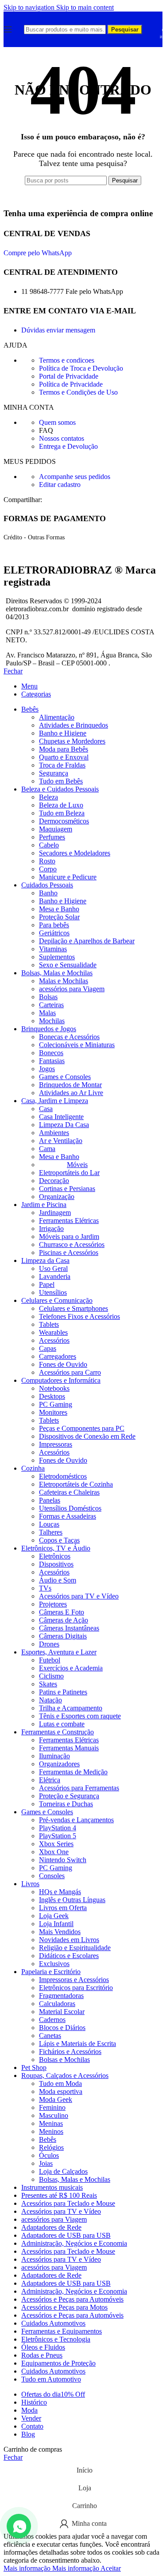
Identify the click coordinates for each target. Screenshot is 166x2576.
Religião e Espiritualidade (75, 1948)
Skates (48, 1684)
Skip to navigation (30, 7)
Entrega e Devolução (68, 446)
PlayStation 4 (58, 1828)
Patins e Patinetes (63, 1692)
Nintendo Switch (63, 1860)
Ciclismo (51, 1676)
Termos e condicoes (67, 360)
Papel (47, 1284)
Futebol (50, 1660)
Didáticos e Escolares (69, 1956)
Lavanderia (55, 1276)
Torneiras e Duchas (66, 1804)
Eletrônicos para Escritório (76, 1988)
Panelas (50, 1500)
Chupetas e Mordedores (72, 741)
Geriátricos (54, 933)
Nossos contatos (62, 438)
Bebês (48, 2139)
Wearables (53, 1332)
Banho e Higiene (63, 733)
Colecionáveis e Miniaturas (77, 1045)
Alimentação (57, 717)
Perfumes (52, 837)
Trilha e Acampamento (71, 1708)
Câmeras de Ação (64, 1620)
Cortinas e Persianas (67, 1189)
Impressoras (56, 1444)
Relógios (51, 2147)
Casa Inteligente (61, 1117)
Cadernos (52, 2020)
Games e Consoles (65, 1077)
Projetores (53, 1604)
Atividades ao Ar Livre (71, 1093)
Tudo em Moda (60, 2083)
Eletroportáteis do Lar (69, 1173)
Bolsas (48, 997)
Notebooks (54, 1388)
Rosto (47, 861)
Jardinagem (55, 1213)
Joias (46, 2163)
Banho (48, 893)
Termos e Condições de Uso (78, 392)
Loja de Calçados (63, 2171)
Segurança (54, 773)
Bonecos (51, 1053)
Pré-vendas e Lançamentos (76, 1820)
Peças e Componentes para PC (82, 1428)
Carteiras (51, 1005)
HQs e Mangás (60, 1892)
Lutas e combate (62, 1724)
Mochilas (52, 1021)
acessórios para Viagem (72, 989)
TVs (45, 1588)
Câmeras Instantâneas (69, 1628)
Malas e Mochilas (64, 981)
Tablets (49, 1324)
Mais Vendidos (60, 1932)
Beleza (48, 797)
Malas (47, 1013)
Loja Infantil (56, 1924)
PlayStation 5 (58, 1836)
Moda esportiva (61, 2091)
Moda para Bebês (64, 749)
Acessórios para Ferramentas (79, 1788)
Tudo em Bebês (61, 781)
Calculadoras (57, 2004)
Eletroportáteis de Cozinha (76, 1484)
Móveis (77, 1165)
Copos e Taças (59, 1540)
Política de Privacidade (71, 384)
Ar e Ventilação (61, 1141)
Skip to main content (85, 7)
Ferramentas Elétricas (69, 1221)
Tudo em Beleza (62, 813)
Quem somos (57, 422)
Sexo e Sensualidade (68, 965)
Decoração (54, 1181)
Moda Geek (56, 2099)
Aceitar (111, 2568)
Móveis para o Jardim (69, 1237)
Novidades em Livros (69, 1940)
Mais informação (51, 2568)
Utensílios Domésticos (70, 1508)
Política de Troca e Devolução (81, 368)
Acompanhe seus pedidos (75, 477)
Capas (48, 1348)
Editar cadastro (60, 485)
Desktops (52, 1396)
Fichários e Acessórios (70, 2052)
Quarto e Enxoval (64, 757)
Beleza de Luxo (61, 805)
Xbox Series (56, 1844)
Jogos (47, 1069)
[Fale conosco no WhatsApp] (19, 2526)
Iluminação (54, 1756)
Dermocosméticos (64, 821)
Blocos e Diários (62, 2028)
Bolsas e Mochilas (64, 2060)
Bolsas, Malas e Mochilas (75, 2179)
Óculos (49, 2155)
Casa (46, 1109)
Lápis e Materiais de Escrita (77, 2044)
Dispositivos (56, 1564)
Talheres (51, 1532)
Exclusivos (54, 1964)
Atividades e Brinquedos (73, 725)
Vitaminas (53, 949)
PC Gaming (56, 1404)
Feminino (52, 2107)
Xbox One (54, 1852)
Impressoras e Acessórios (74, 1980)
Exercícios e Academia (71, 1668)
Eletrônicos (55, 1556)
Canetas (50, 2036)
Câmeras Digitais (63, 1636)
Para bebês (54, 925)
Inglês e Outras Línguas (72, 1900)
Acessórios (54, 1340)
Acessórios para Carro (70, 1372)
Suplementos (57, 957)
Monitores (53, 1412)
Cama (47, 1149)
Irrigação (51, 1229)
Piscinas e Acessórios (69, 1252)
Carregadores (58, 1356)
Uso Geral (53, 1268)
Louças (49, 1524)
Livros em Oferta (63, 1908)
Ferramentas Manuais (69, 1748)
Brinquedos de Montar (70, 1085)
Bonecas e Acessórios (69, 1037)
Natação (50, 1700)
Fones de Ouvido (63, 1364)
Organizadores (59, 1764)
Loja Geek (54, 1916)
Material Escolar (62, 2012)
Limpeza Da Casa (64, 1125)
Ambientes (54, 1133)
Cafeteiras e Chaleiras (69, 1492)
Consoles (52, 1876)
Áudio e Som (58, 1580)
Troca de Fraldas (62, 765)
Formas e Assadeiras (68, 1516)
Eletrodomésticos (63, 1476)
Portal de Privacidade (69, 376)
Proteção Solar (59, 917)
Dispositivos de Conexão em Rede (87, 1436)
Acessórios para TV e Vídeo (79, 1596)
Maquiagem (56, 829)
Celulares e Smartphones (73, 1308)
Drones (49, 1644)
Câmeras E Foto (62, 1612)
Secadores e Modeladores (75, 853)
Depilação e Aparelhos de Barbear (87, 941)
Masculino (54, 2115)
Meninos (51, 2131)
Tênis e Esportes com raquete (80, 1716)
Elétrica (50, 1780)
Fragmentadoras (61, 1996)
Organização (57, 1197)
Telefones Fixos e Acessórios (79, 1316)
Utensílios (53, 1292)
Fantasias (52, 1061)
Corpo (48, 869)
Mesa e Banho (59, 909)
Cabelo (49, 845)
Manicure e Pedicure (68, 877)
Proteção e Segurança (69, 1796)
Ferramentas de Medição (73, 1772)
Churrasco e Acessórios (72, 1244)
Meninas (51, 2123)
